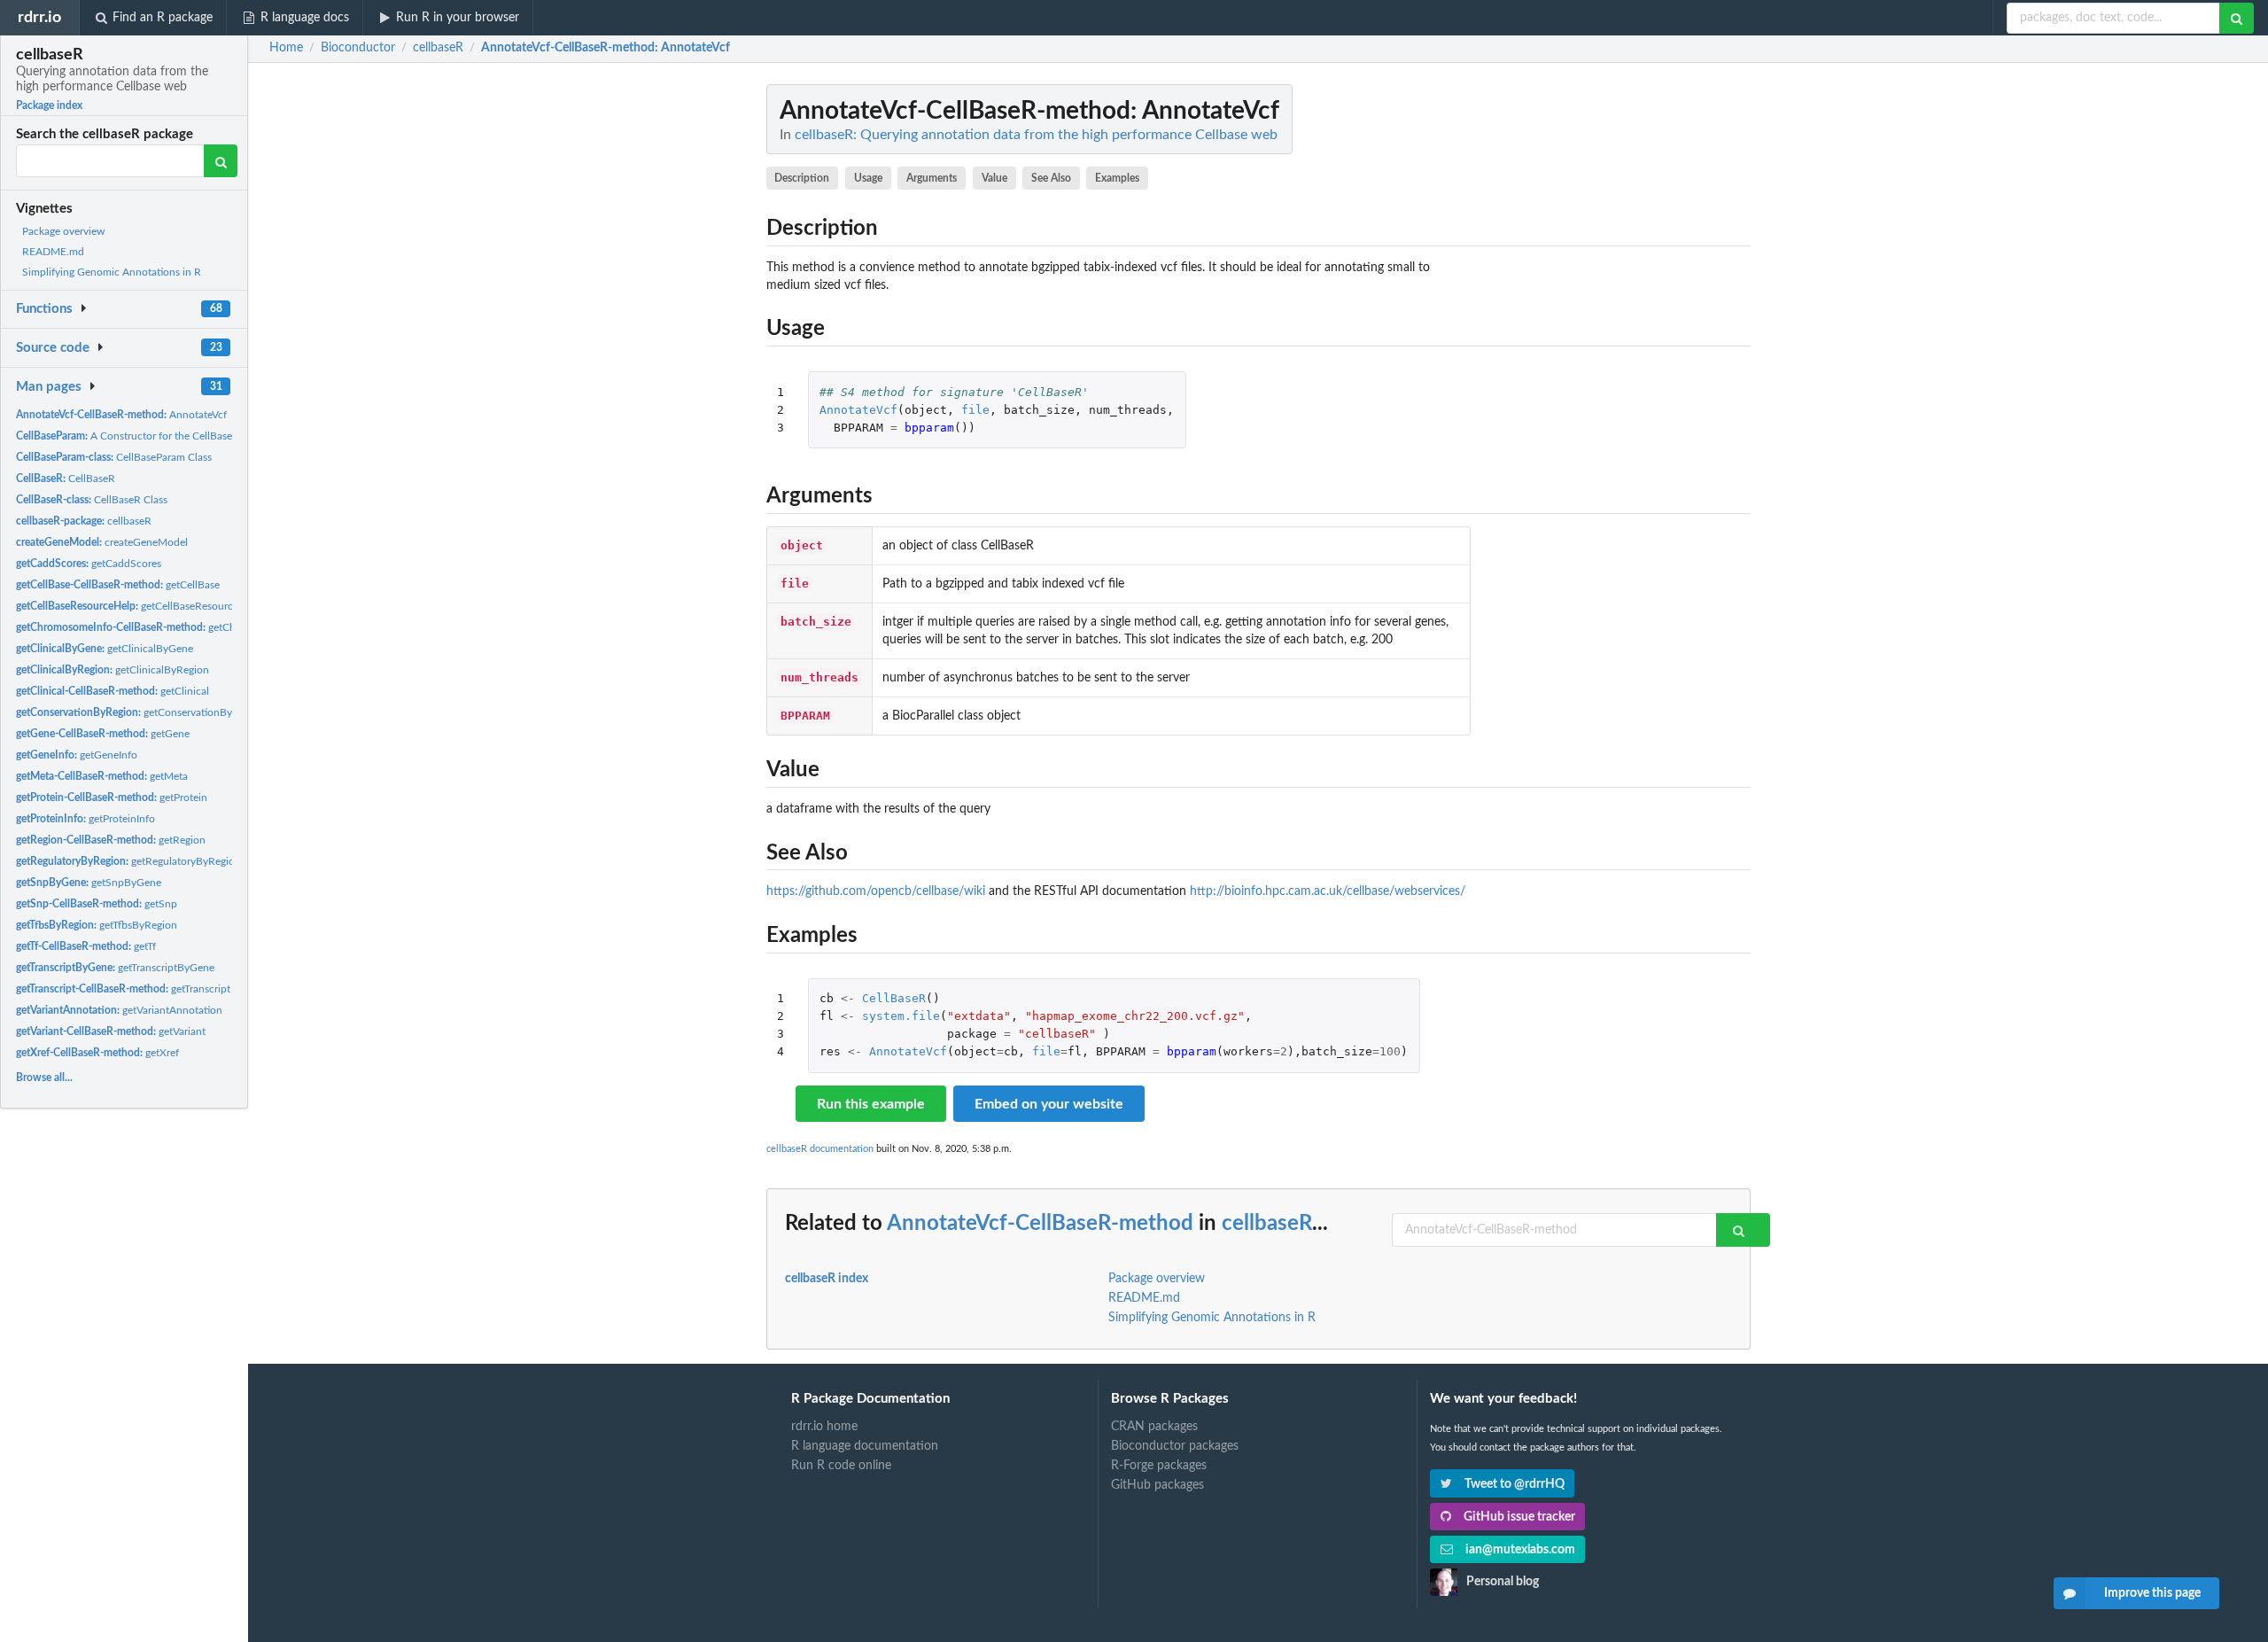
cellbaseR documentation (820, 1149)
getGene (103, 734)
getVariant (111, 1031)
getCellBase (118, 585)
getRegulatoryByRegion (128, 861)
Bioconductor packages (1175, 1446)
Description (802, 178)
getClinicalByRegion (113, 670)
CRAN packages (1154, 1427)
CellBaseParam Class (114, 457)
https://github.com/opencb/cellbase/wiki (876, 891)
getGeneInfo (77, 755)
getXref (97, 1053)
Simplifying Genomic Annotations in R (112, 272)
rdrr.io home (824, 1427)
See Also (1051, 178)
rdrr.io (39, 17)
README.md (53, 252)
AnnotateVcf (121, 415)
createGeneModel (102, 542)
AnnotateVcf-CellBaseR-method (1040, 1224)
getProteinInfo (85, 819)
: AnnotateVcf (606, 48)
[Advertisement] (1618, 350)
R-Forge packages (1159, 1466)
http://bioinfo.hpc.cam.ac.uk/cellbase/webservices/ (1328, 891)
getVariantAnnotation (119, 1010)
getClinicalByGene (105, 649)
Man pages (49, 387)
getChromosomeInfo (160, 627)
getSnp (97, 904)
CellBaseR (66, 479)
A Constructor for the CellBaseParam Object (156, 436)
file (975, 410)
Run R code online (841, 1466)
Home (286, 48)
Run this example (871, 1104)
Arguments (932, 178)
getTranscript (123, 989)
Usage (868, 178)
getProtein (112, 798)
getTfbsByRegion (97, 925)
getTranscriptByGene (115, 968)
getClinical (113, 691)
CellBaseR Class (92, 500)
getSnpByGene (89, 883)
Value (994, 178)
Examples (1117, 178)
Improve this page (2152, 1593)
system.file (901, 1016)
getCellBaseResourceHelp (138, 606)
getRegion (111, 840)
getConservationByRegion (140, 712)
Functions (44, 309)
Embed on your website (1049, 1104)
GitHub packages (1157, 1485)
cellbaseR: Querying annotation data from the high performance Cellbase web (1036, 135)
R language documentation (865, 1446)
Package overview (63, 231)
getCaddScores (89, 564)
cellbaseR (84, 521)
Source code (53, 348)
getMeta (102, 776)
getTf (86, 946)
